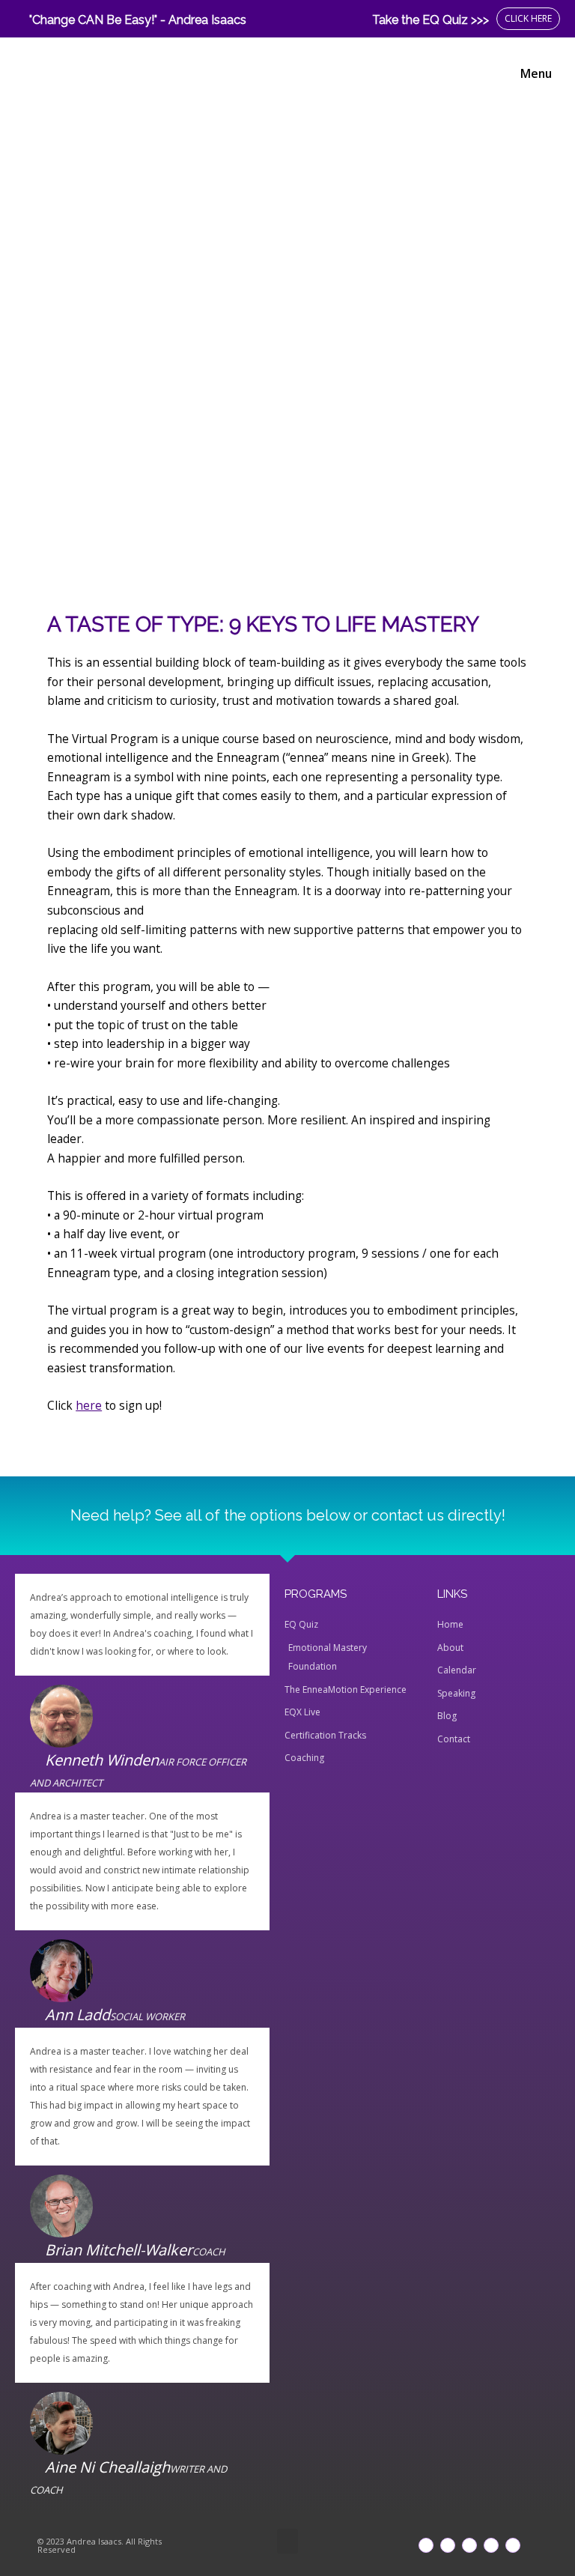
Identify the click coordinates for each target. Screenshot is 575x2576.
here (89, 1405)
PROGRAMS (316, 1594)
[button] (287, 2541)
